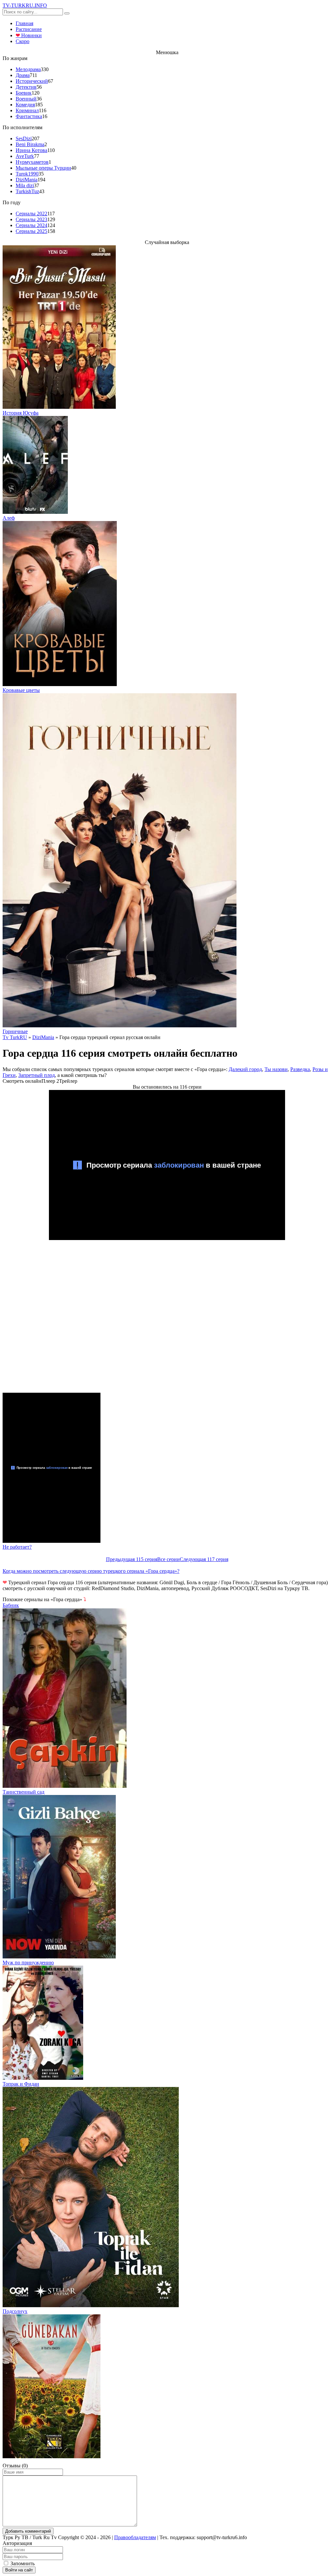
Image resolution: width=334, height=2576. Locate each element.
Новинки (29, 35)
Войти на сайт (19, 2570)
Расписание (29, 29)
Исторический (32, 81)
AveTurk (25, 156)
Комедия (25, 105)
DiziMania (27, 180)
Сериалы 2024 (31, 225)
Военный (26, 99)
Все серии (168, 1559)
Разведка (300, 1069)
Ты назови (276, 1069)
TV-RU (25, 5)
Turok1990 (27, 174)
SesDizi (24, 138)
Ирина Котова (31, 150)
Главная (24, 23)
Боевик (24, 93)
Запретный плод (37, 1075)
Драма (23, 75)
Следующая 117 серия (204, 1559)
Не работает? (17, 1547)
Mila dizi (25, 185)
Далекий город (245, 1069)
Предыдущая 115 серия (132, 1559)
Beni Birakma (30, 144)
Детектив (26, 87)
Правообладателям (135, 2537)
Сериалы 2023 (31, 219)
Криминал (27, 110)
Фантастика (29, 116)
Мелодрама (28, 69)
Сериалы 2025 (31, 231)
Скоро (23, 41)
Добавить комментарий (28, 2531)
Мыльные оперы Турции (43, 168)
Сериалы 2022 (31, 214)
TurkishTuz (27, 191)
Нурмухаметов (32, 162)
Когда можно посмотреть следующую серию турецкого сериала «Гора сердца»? (91, 1571)
